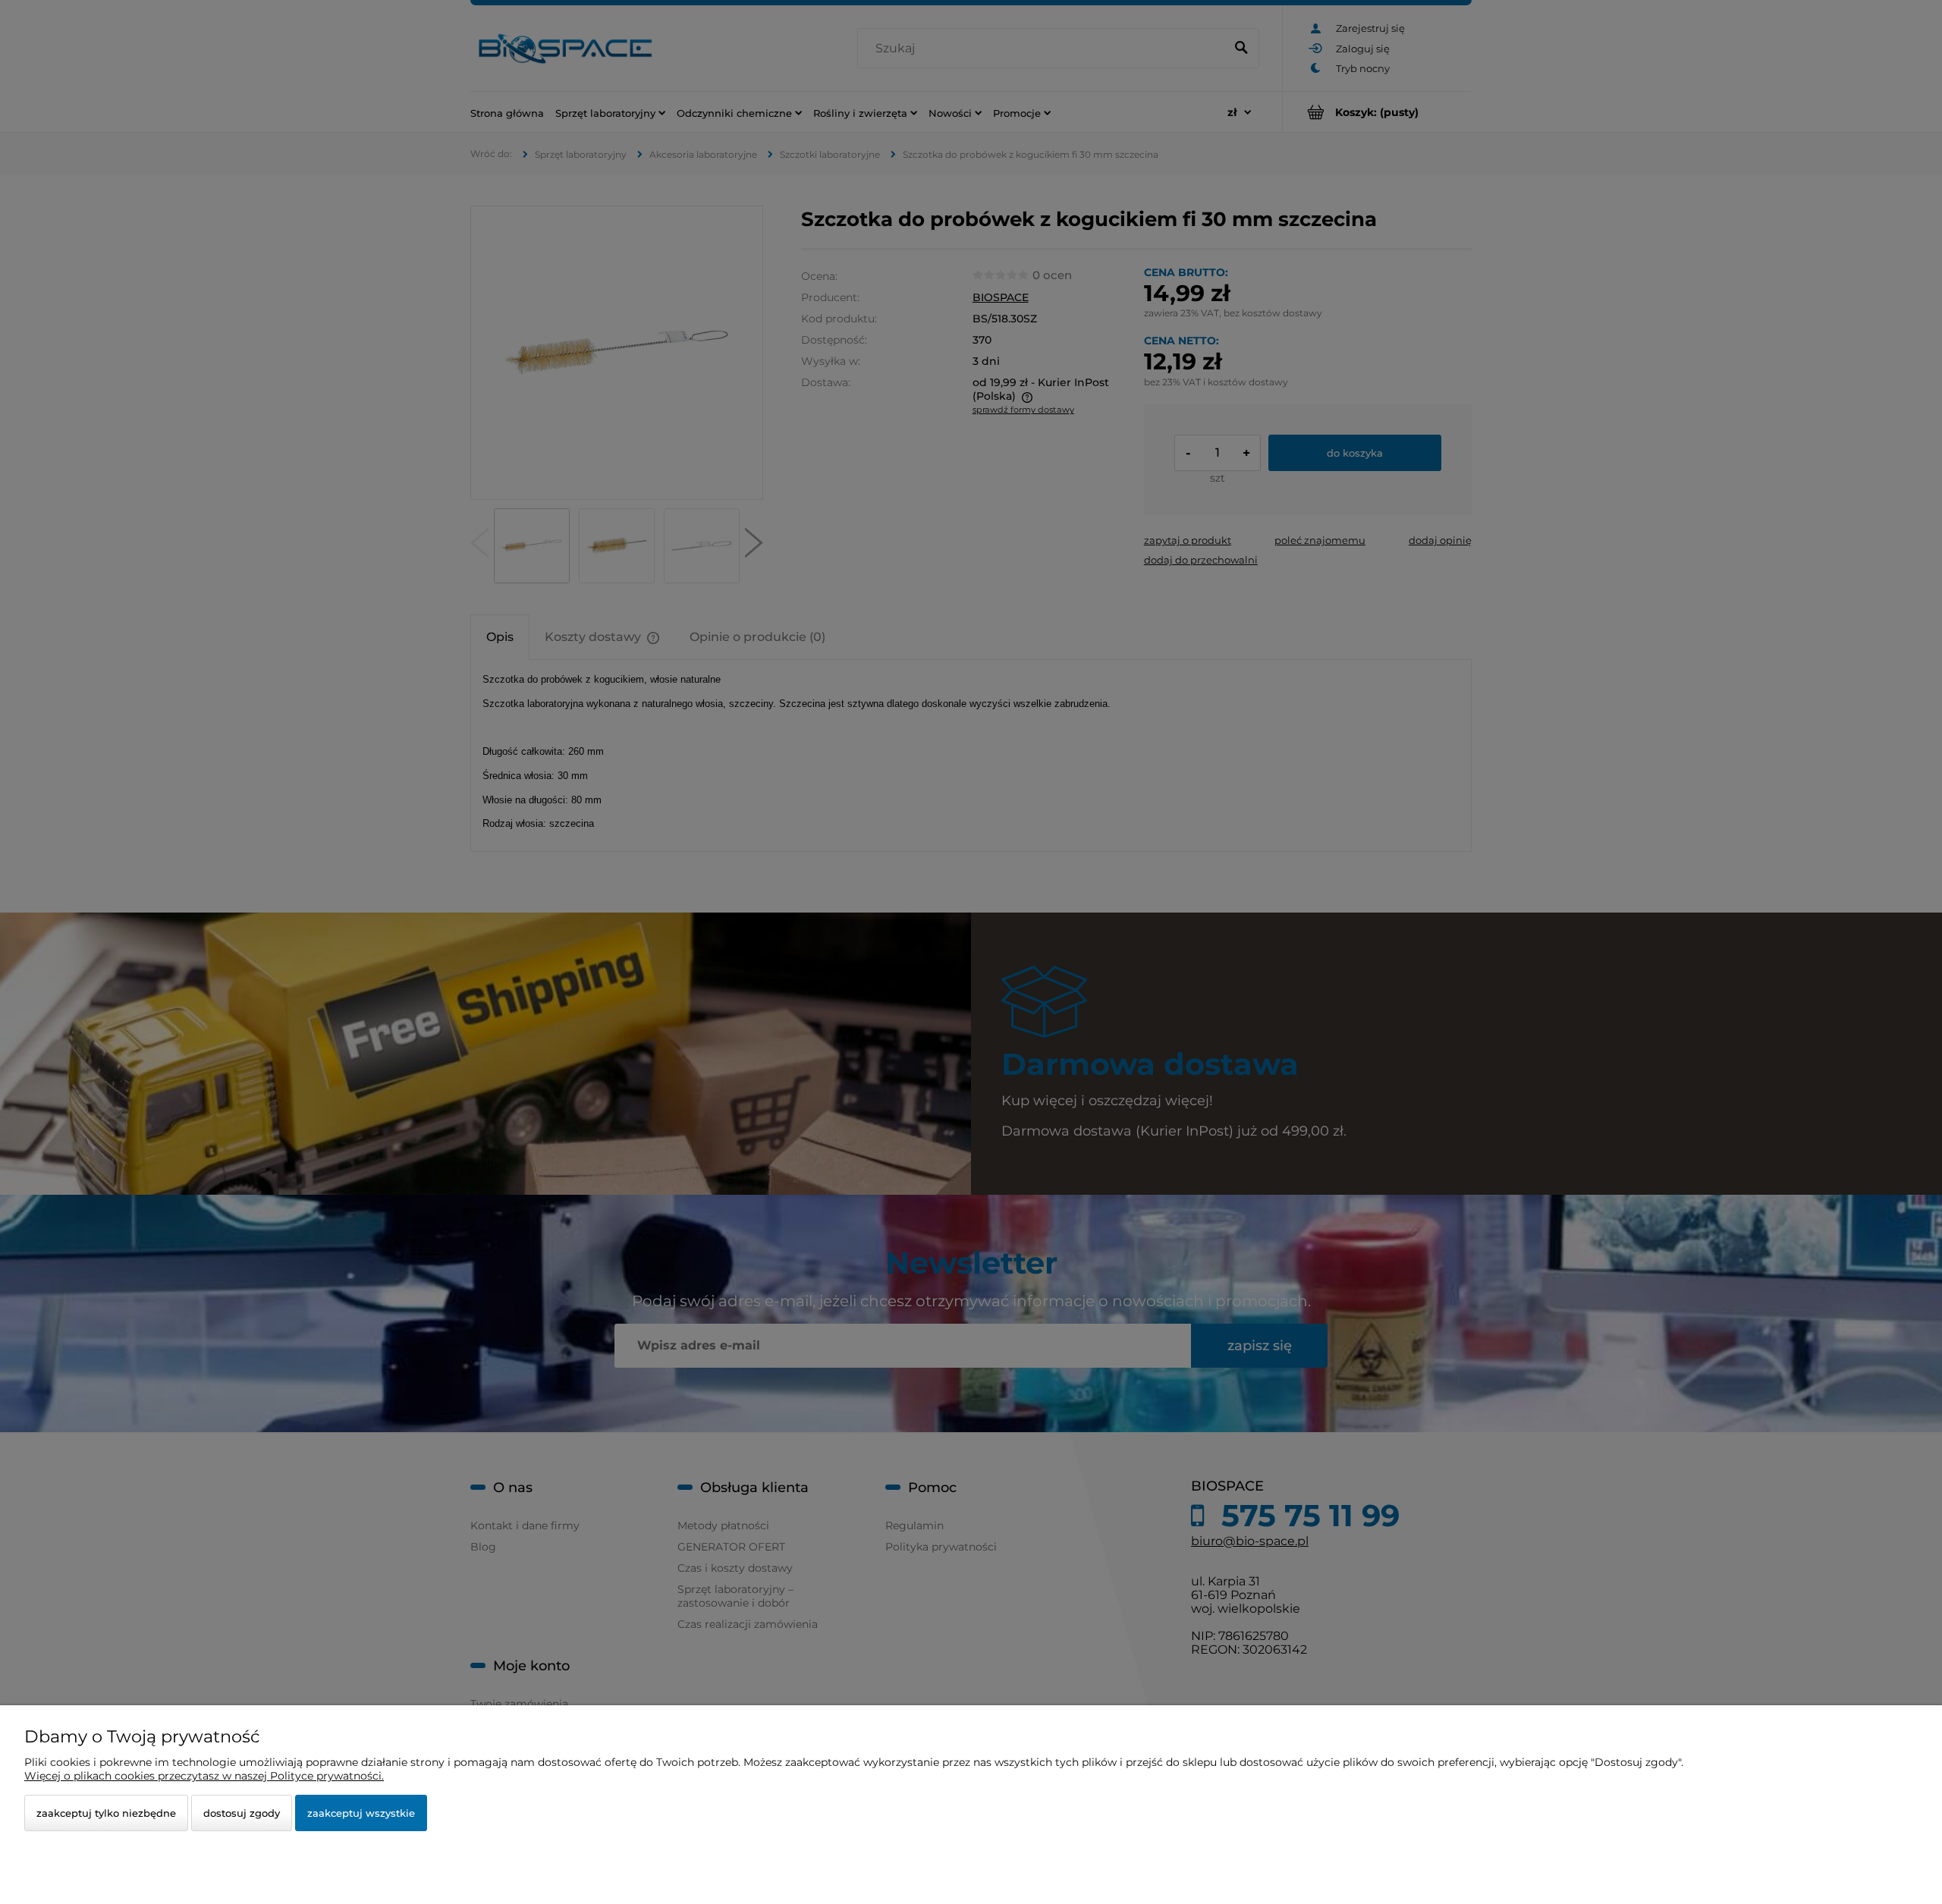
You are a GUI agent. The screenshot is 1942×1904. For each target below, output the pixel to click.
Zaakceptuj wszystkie (361, 1813)
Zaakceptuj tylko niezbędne (106, 1813)
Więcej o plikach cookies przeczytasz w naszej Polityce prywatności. (204, 1776)
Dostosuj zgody (242, 1813)
